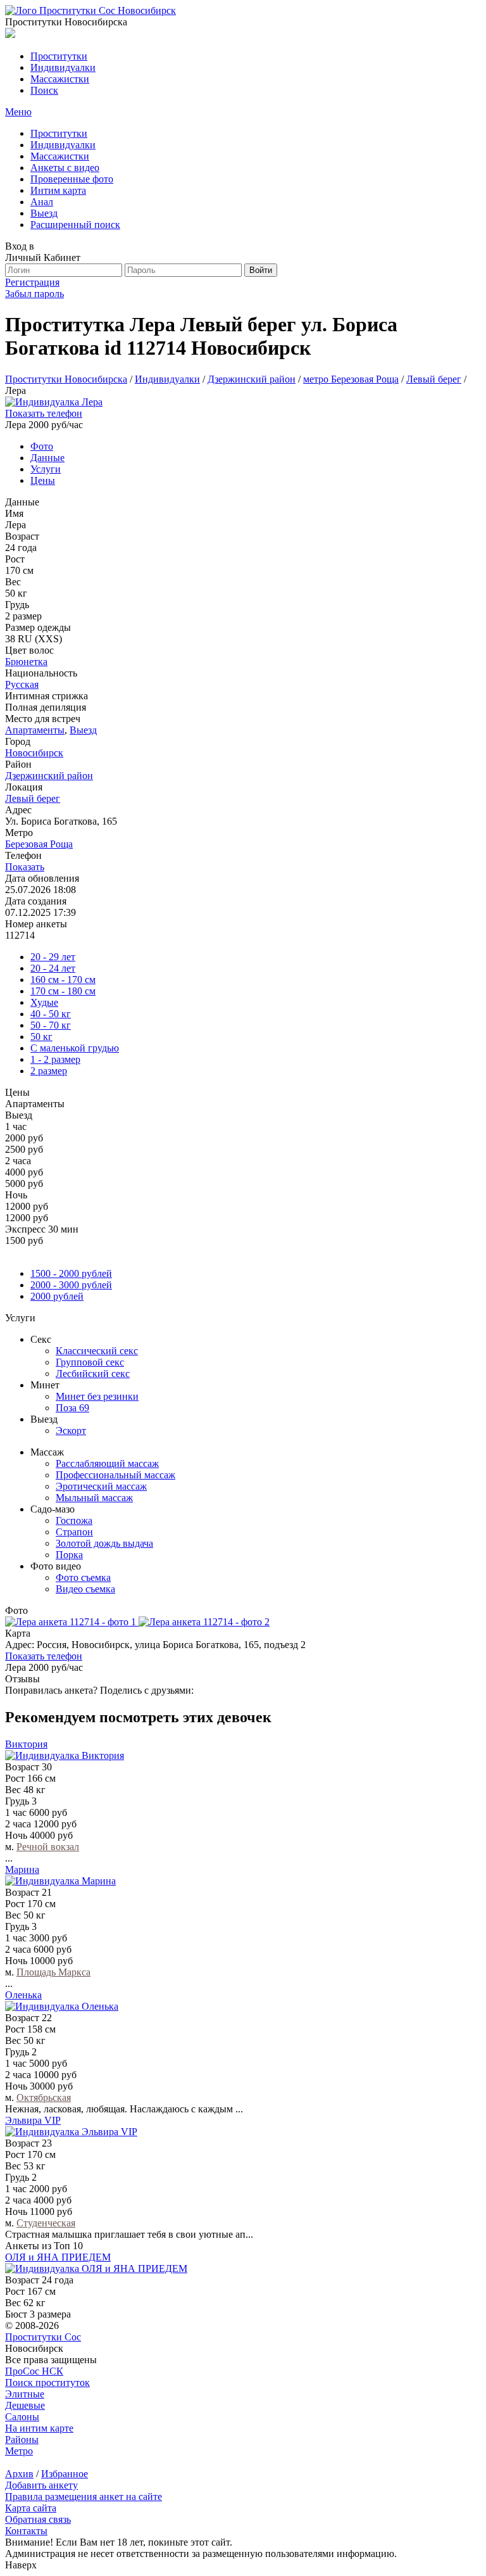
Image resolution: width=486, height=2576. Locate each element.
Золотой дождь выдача (104, 1543)
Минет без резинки (97, 1396)
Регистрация (32, 282)
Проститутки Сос (43, 2337)
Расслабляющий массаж (107, 1463)
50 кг (41, 1037)
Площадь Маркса (53, 1972)
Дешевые (25, 2405)
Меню (18, 112)
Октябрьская (44, 2097)
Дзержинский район (49, 776)
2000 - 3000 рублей (71, 1285)
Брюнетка (26, 662)
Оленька (23, 1995)
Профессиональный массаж (115, 1475)
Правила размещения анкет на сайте (84, 2497)
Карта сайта (31, 2508)
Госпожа (74, 1520)
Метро (19, 2451)
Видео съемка (85, 1589)
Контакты (26, 2531)
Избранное (65, 2474)
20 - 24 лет (53, 968)
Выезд (83, 730)
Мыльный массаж (94, 1498)
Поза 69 (72, 1408)
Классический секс (97, 1351)
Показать (25, 867)
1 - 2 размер (55, 1059)
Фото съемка (83, 1577)
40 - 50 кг (51, 1014)
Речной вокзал (48, 1847)
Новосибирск (34, 753)
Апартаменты (35, 730)
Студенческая (46, 2223)
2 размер (49, 1071)
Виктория (26, 1744)
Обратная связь (38, 2519)
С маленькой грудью (75, 1048)
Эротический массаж (101, 1486)
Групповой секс (90, 1362)
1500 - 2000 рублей (71, 1273)
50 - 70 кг (51, 1025)
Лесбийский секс (93, 1374)
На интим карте (39, 2428)
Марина (22, 1869)
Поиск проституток (47, 2382)
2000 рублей (57, 1296)
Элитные (25, 2394)
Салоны (22, 2417)
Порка (69, 1555)
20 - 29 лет (53, 957)
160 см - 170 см (63, 980)
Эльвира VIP (33, 2120)
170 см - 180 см (63, 991)
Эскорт (71, 1431)
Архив (19, 2474)
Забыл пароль (34, 294)
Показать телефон (44, 413)
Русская (22, 684)
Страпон (74, 1532)
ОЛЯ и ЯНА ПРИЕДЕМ (58, 2257)
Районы (22, 2440)
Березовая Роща (39, 844)
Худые (44, 1002)
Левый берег (33, 798)
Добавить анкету (41, 2485)
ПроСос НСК (34, 2371)
